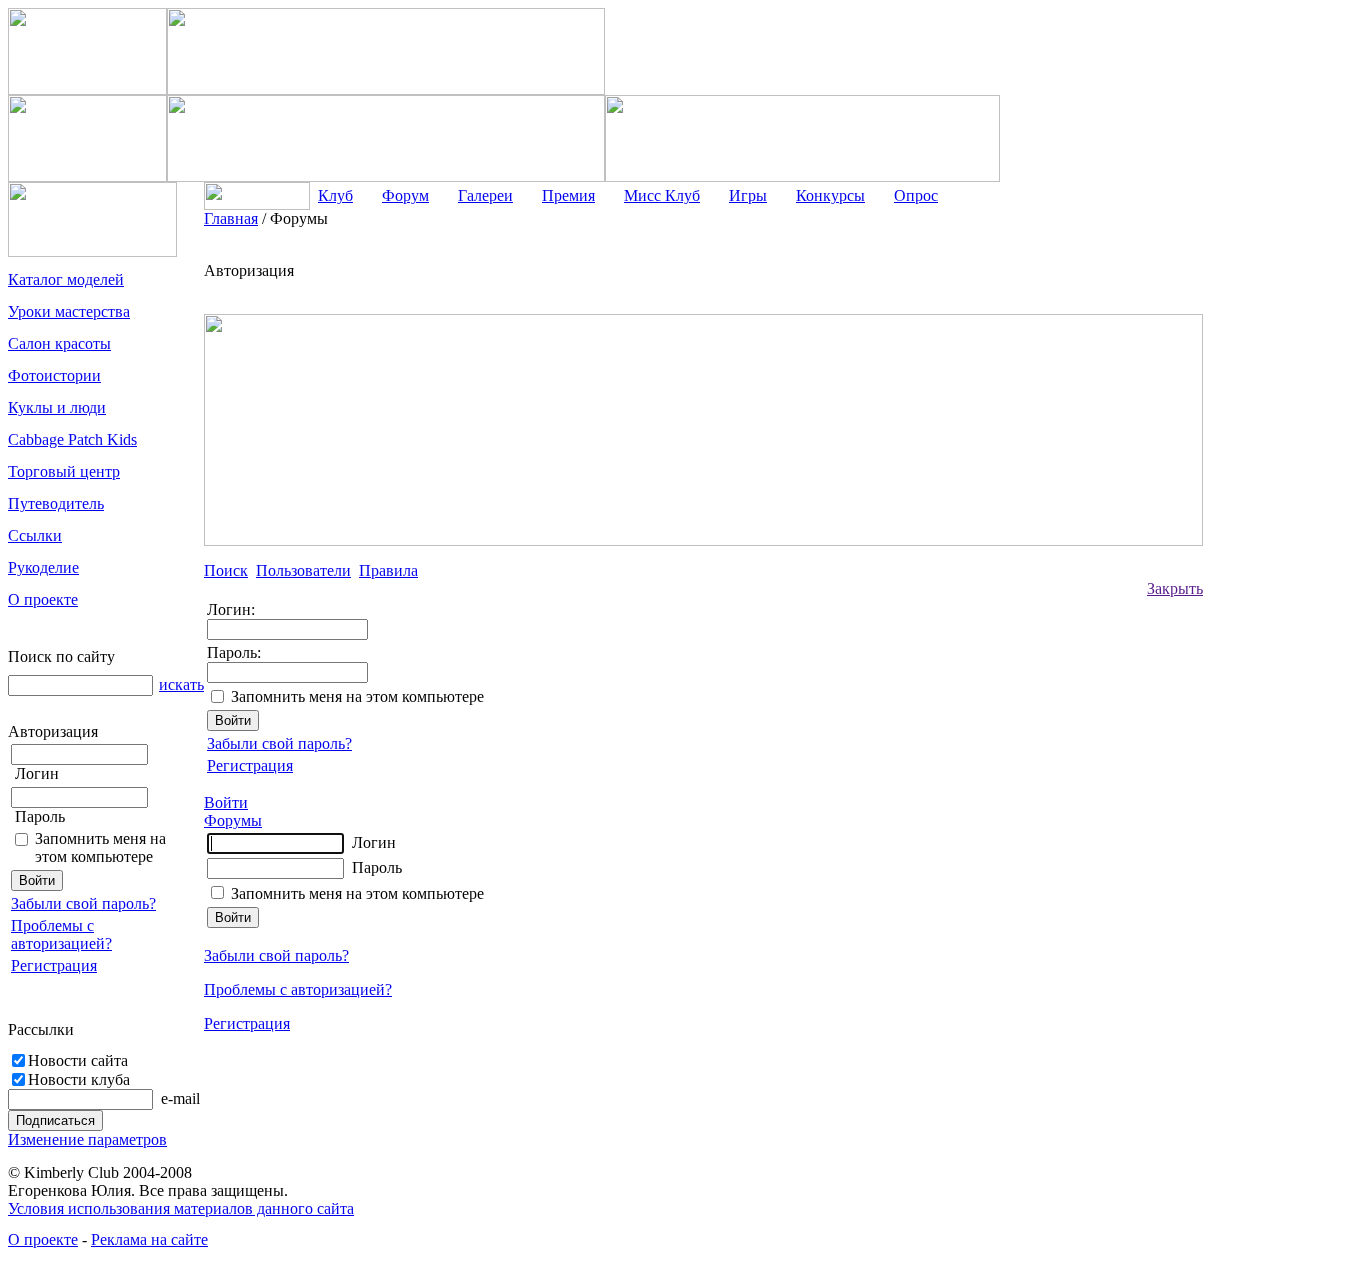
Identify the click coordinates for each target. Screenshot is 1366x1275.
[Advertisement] (1283, 510)
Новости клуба (79, 1079)
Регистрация (54, 965)
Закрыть (1175, 588)
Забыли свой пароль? (83, 903)
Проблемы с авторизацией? (61, 934)
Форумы (233, 820)
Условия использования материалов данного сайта (181, 1208)
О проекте (43, 1239)
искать (181, 684)
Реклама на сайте (149, 1239)
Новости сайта (78, 1060)
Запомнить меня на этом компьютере (100, 847)
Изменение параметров (87, 1139)
